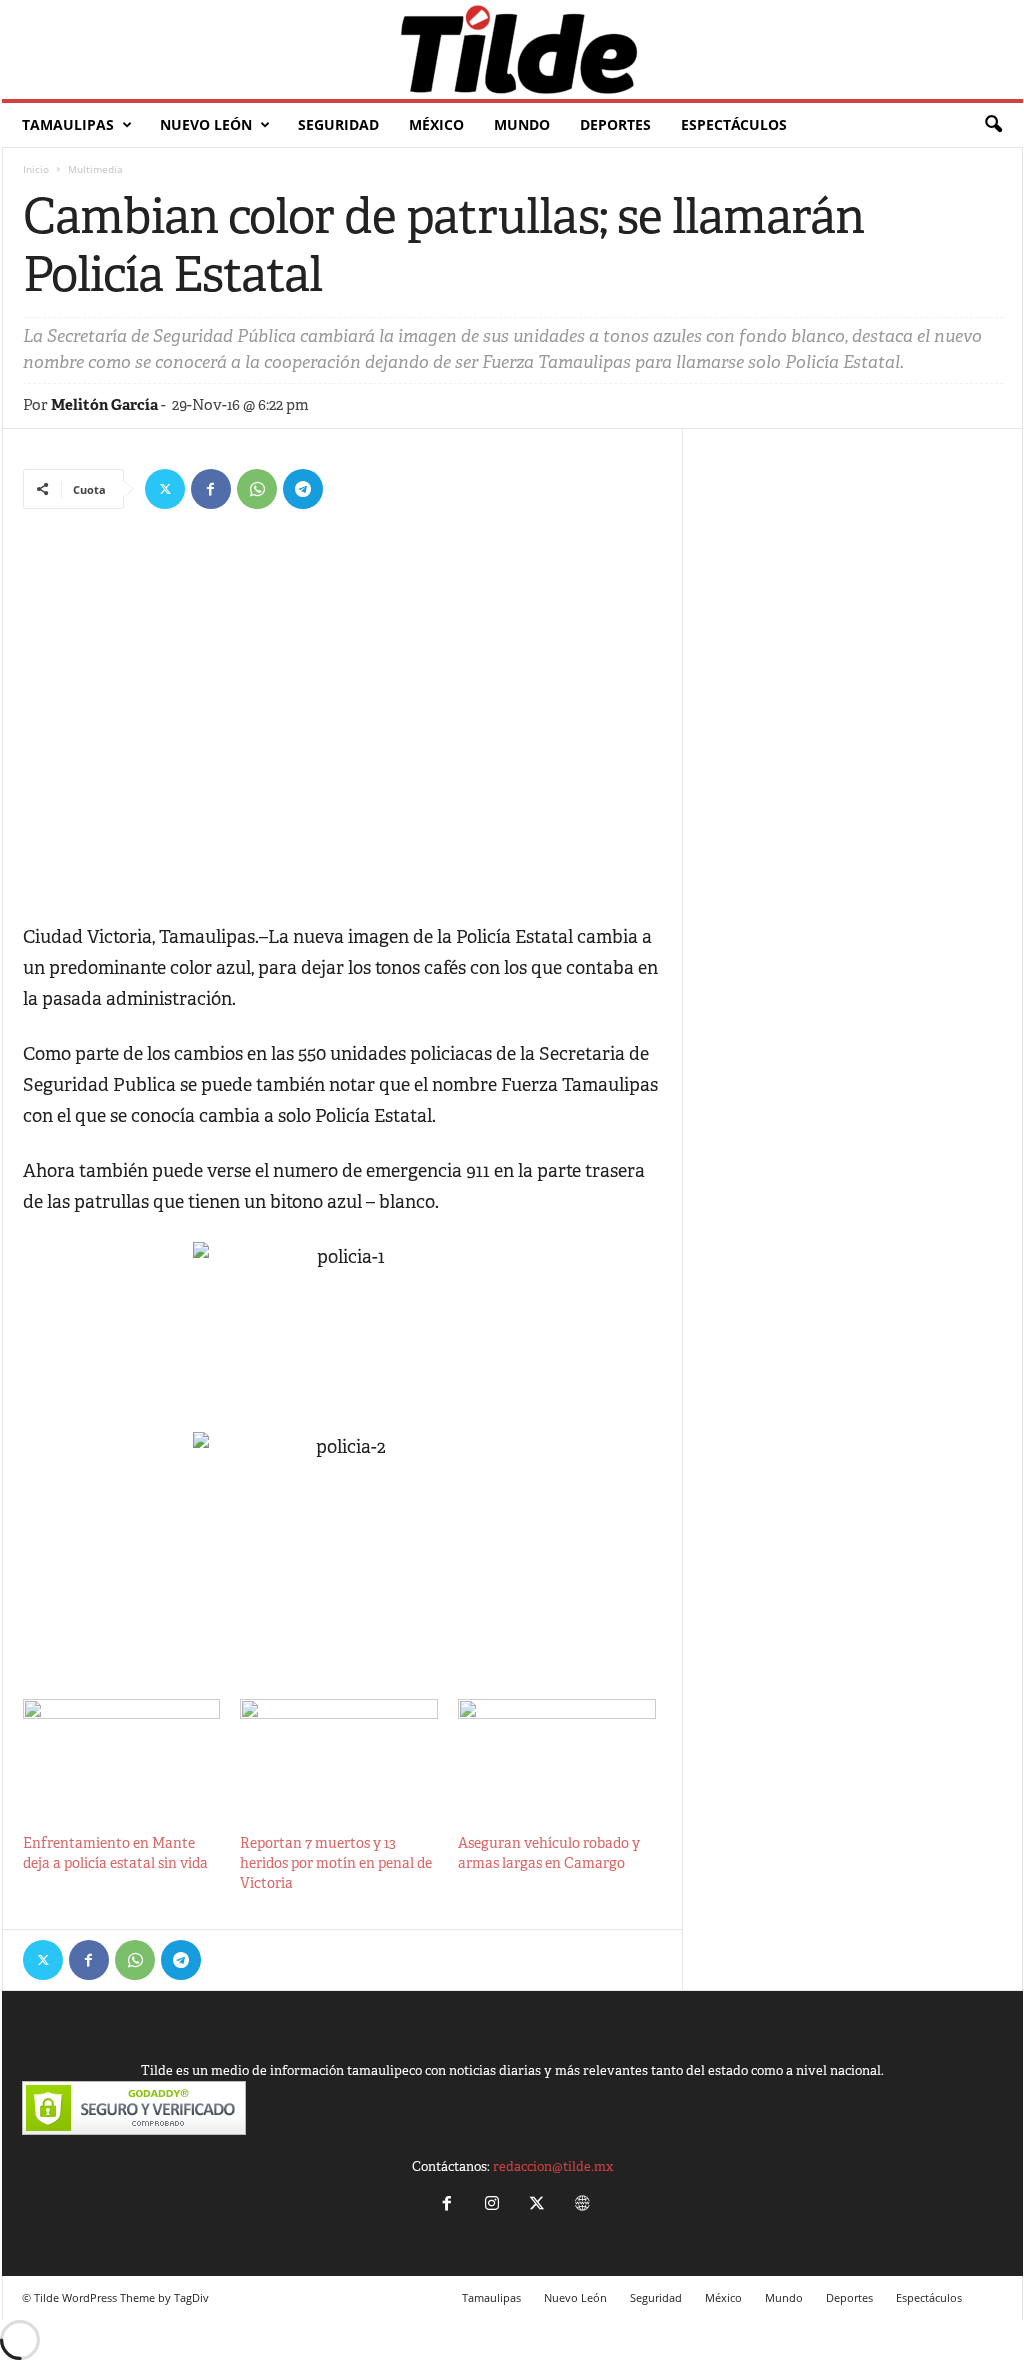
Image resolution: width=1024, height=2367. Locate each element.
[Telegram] (303, 489)
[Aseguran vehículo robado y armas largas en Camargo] (557, 1755)
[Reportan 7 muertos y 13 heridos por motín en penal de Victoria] (339, 1755)
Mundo (522, 124)
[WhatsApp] (257, 489)
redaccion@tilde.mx (553, 2166)
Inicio (36, 169)
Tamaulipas (68, 124)
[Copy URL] (349, 489)
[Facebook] (211, 489)
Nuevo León (206, 124)
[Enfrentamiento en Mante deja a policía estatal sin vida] (122, 1755)
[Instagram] (491, 2205)
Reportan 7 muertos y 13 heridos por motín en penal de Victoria (336, 1863)
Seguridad (338, 124)
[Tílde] (512, 49)
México (436, 124)
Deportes (615, 124)
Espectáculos (734, 124)
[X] (165, 489)
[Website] (580, 2205)
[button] (993, 125)
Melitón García (104, 404)
